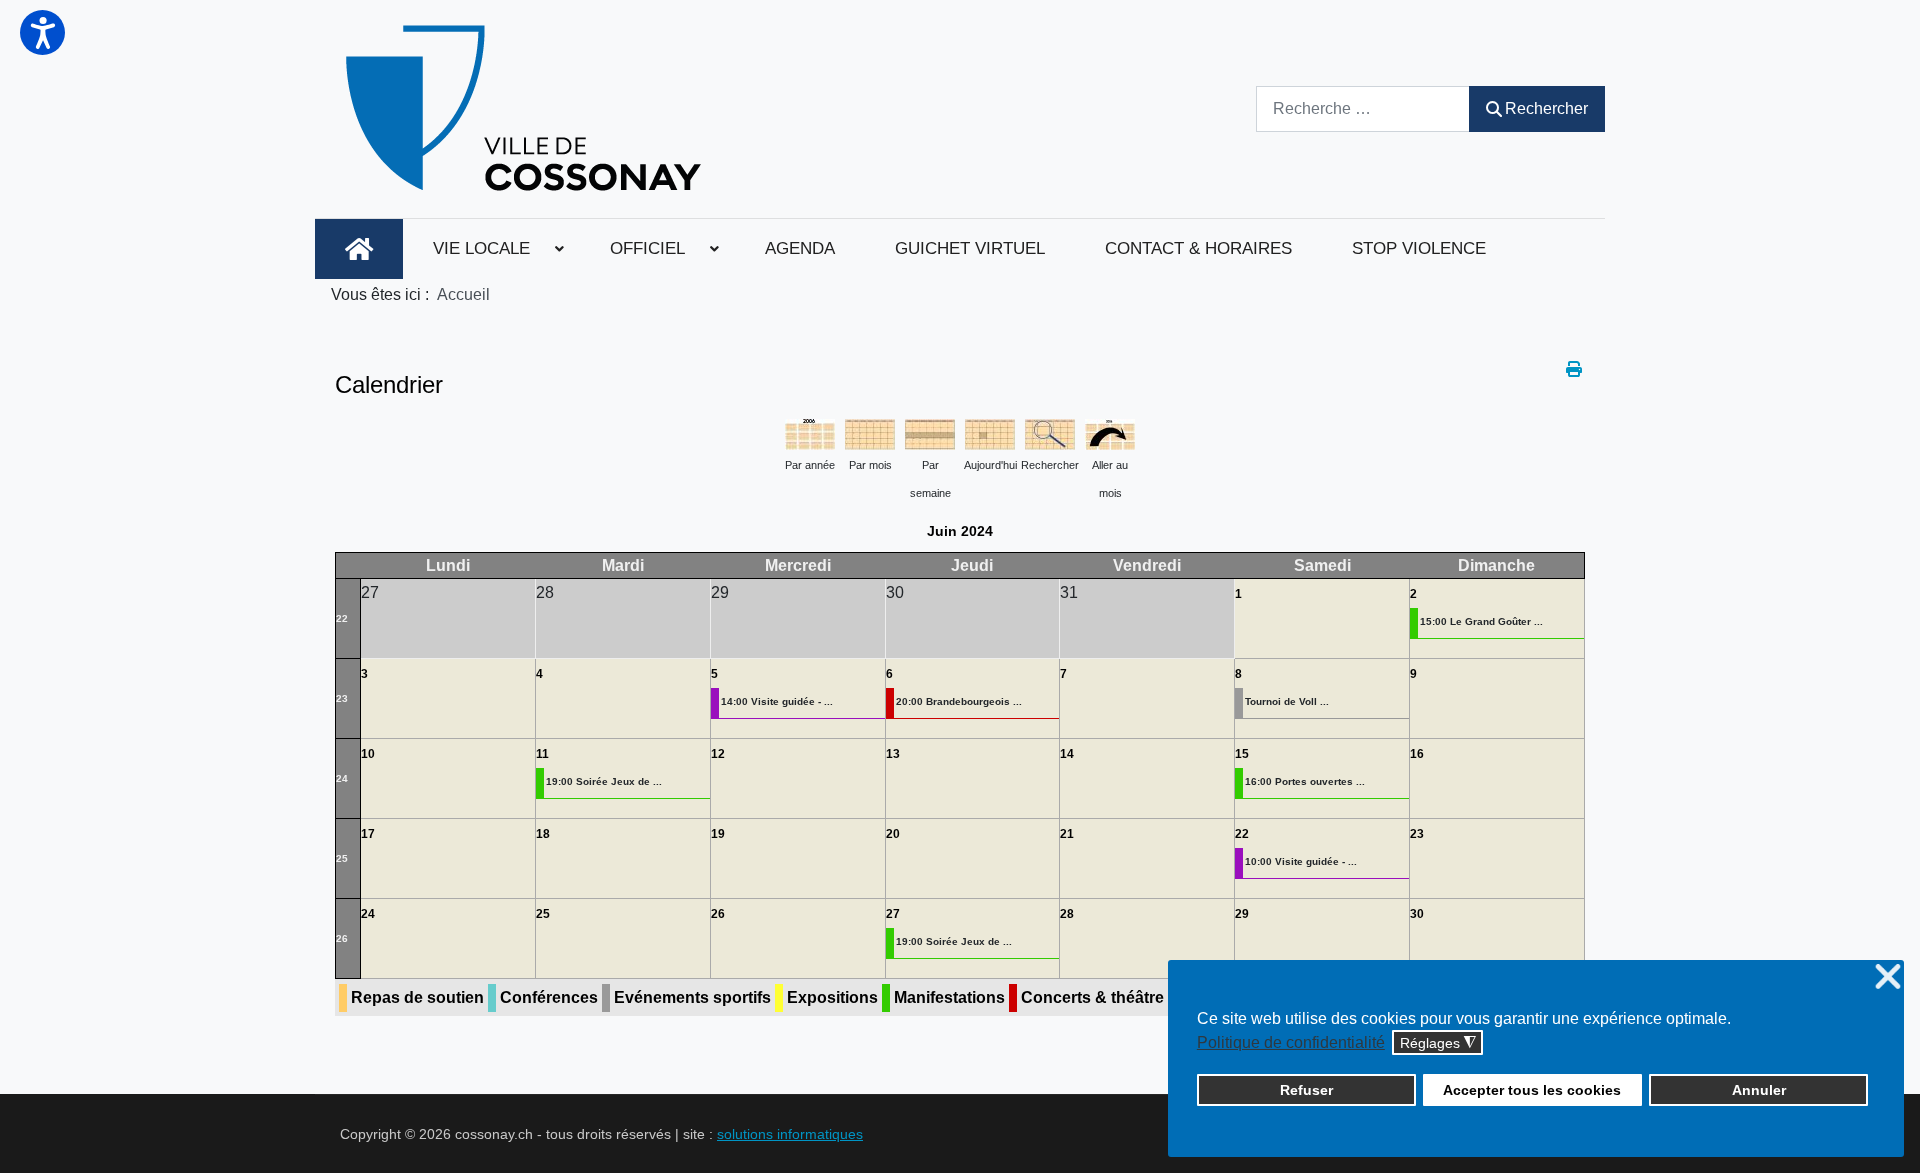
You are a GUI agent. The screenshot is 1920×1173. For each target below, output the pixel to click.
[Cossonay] (526, 109)
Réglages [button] (1438, 1043)
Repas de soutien (417, 997)
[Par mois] (870, 432)
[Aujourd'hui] (990, 432)
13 (893, 754)
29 (1242, 914)
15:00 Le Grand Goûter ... (1481, 621)
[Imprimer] (1575, 369)
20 (893, 834)
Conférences (549, 997)
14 (1067, 754)
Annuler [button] (1759, 1090)
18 (543, 834)
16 (1417, 754)
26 (342, 938)
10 (368, 754)
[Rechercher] (1050, 432)
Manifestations (949, 997)
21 (1067, 834)
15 (1242, 754)
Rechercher (1546, 108)
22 (342, 618)
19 (718, 834)
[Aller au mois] (1110, 432)
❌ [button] (1888, 977)
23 (342, 698)
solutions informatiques (790, 1134)
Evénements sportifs (692, 997)
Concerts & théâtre (1092, 997)
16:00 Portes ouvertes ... (1305, 781)
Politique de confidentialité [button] (1291, 1042)
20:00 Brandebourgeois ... (959, 701)
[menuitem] (359, 249)
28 (1067, 914)
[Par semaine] (930, 432)
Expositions (832, 997)
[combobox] (1363, 108)
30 (1417, 914)
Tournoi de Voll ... (1287, 701)
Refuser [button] (1306, 1090)
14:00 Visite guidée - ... (777, 701)
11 (542, 754)
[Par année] (810, 432)
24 (342, 778)
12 (718, 754)
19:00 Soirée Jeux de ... (604, 781)
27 (893, 914)
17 (368, 834)
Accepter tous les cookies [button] (1532, 1090)
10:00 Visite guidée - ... (1301, 861)
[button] (42, 32)
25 (342, 858)
